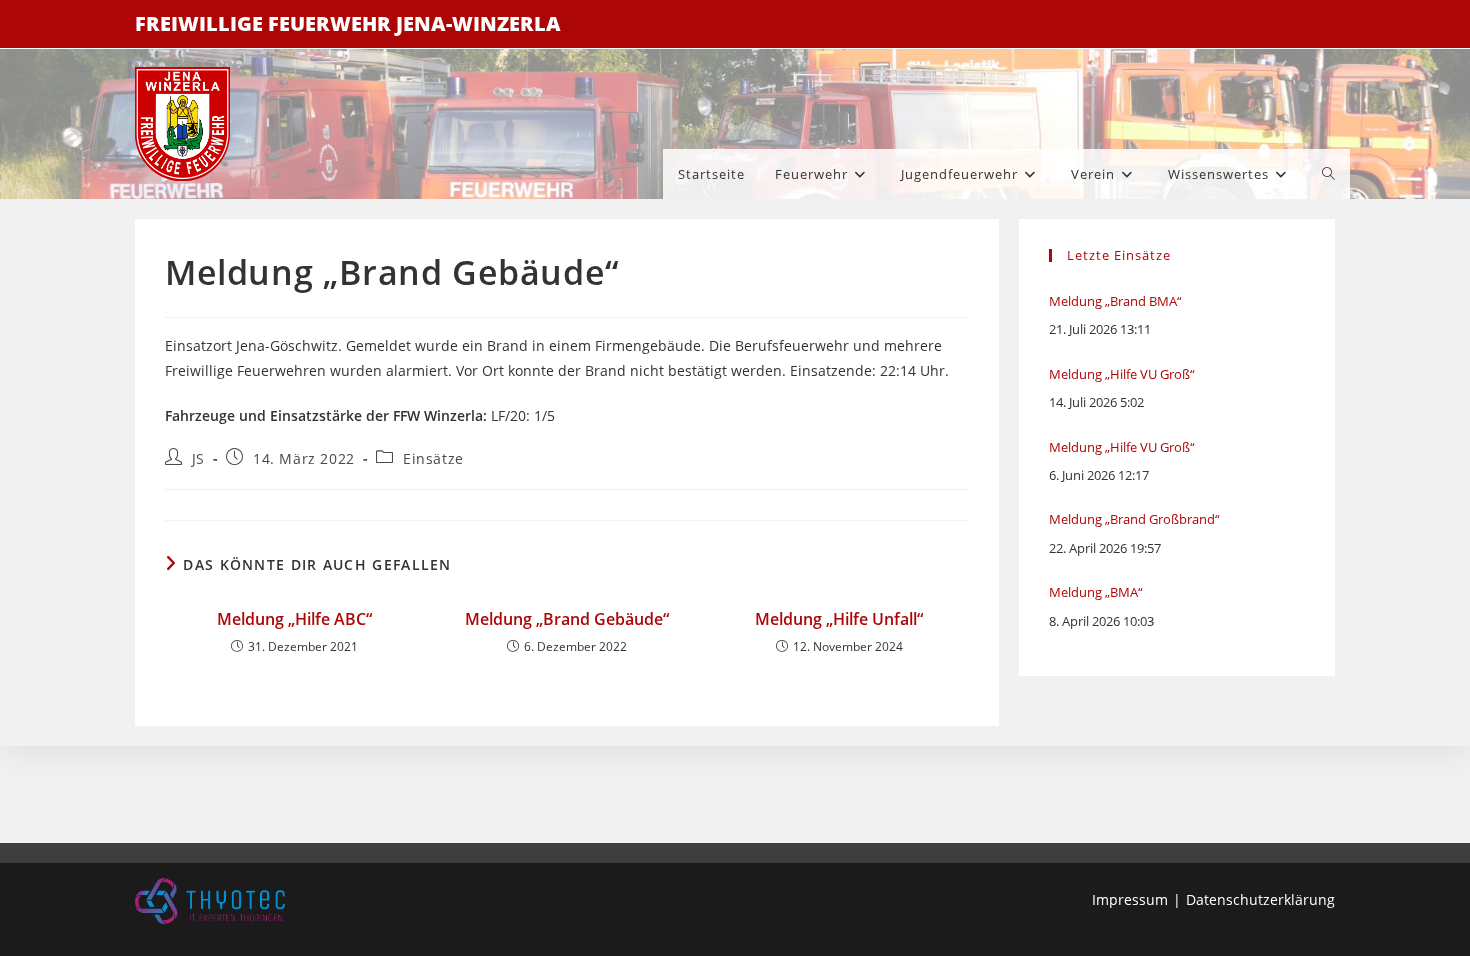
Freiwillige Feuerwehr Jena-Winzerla (348, 23)
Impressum (1130, 899)
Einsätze (433, 458)
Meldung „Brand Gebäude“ (567, 619)
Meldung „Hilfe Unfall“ (839, 619)
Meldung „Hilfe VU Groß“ (1122, 374)
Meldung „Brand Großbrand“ (1134, 519)
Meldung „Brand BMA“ (1115, 301)
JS (198, 458)
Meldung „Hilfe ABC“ (294, 619)
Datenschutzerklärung (1260, 899)
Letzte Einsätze (1119, 255)
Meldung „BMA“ (1096, 592)
